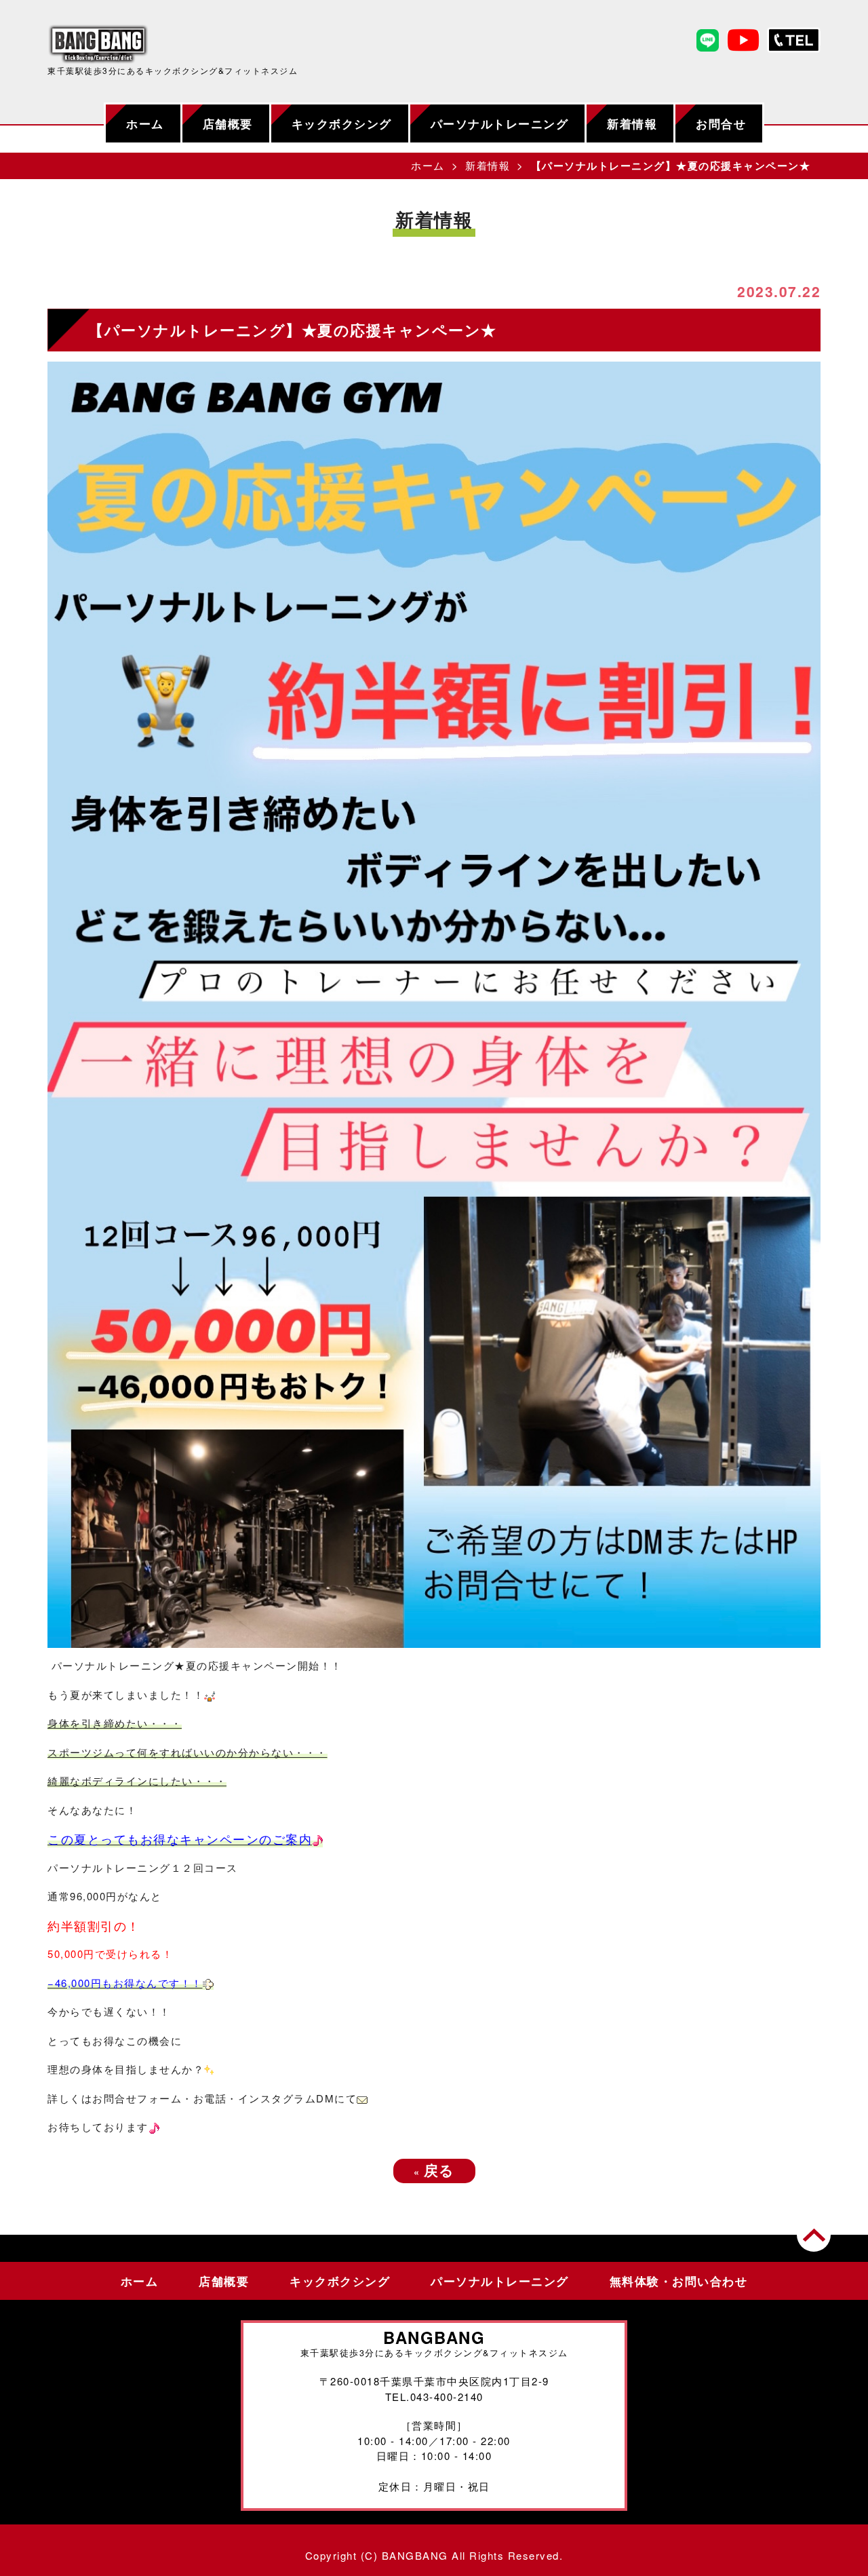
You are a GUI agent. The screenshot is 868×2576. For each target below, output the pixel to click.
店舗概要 (228, 123)
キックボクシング (342, 123)
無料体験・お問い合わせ (679, 2281)
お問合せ (721, 123)
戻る (434, 2170)
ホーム (145, 123)
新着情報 (632, 123)
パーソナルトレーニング (500, 123)
